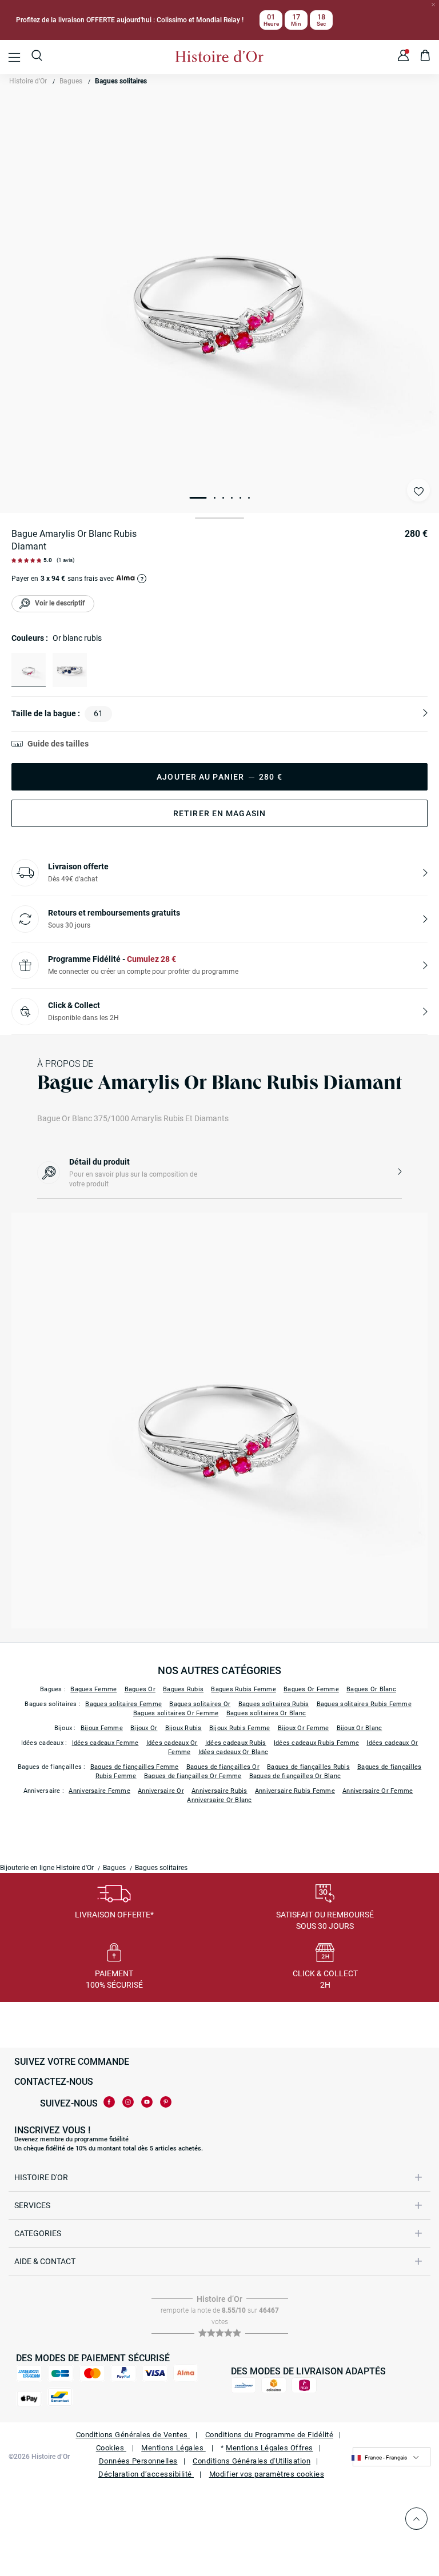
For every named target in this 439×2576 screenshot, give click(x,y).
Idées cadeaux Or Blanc (234, 1752)
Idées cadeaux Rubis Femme (316, 1743)
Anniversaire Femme (99, 1791)
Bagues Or (140, 1689)
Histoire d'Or (28, 81)
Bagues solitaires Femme (123, 1704)
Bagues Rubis (183, 1689)
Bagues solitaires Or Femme (176, 1713)
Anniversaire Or (161, 1791)
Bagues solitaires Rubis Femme (364, 1704)
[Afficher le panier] (426, 57)
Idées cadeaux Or (172, 1743)
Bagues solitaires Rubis (274, 1704)
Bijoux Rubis (183, 1728)
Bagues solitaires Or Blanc (266, 1713)
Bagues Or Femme (311, 1689)
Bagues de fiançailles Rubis (308, 1767)
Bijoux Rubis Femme (240, 1728)
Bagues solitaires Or (200, 1704)
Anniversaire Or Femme (378, 1791)
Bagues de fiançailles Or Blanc (295, 1776)
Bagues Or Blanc (371, 1689)
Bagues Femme (93, 1689)
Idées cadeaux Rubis (236, 1743)
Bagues (71, 81)
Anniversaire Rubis (219, 1791)
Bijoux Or (144, 1728)
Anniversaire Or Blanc (219, 1800)
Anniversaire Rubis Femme (295, 1791)
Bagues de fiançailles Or (223, 1767)
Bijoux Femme (102, 1728)
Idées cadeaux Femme (105, 1743)
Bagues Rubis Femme (244, 1689)
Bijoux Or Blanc (360, 1728)
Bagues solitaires (121, 81)
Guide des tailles (58, 744)
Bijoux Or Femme (304, 1728)
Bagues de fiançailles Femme (135, 1767)
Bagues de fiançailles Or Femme (193, 1776)
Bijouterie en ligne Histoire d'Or (47, 1868)
